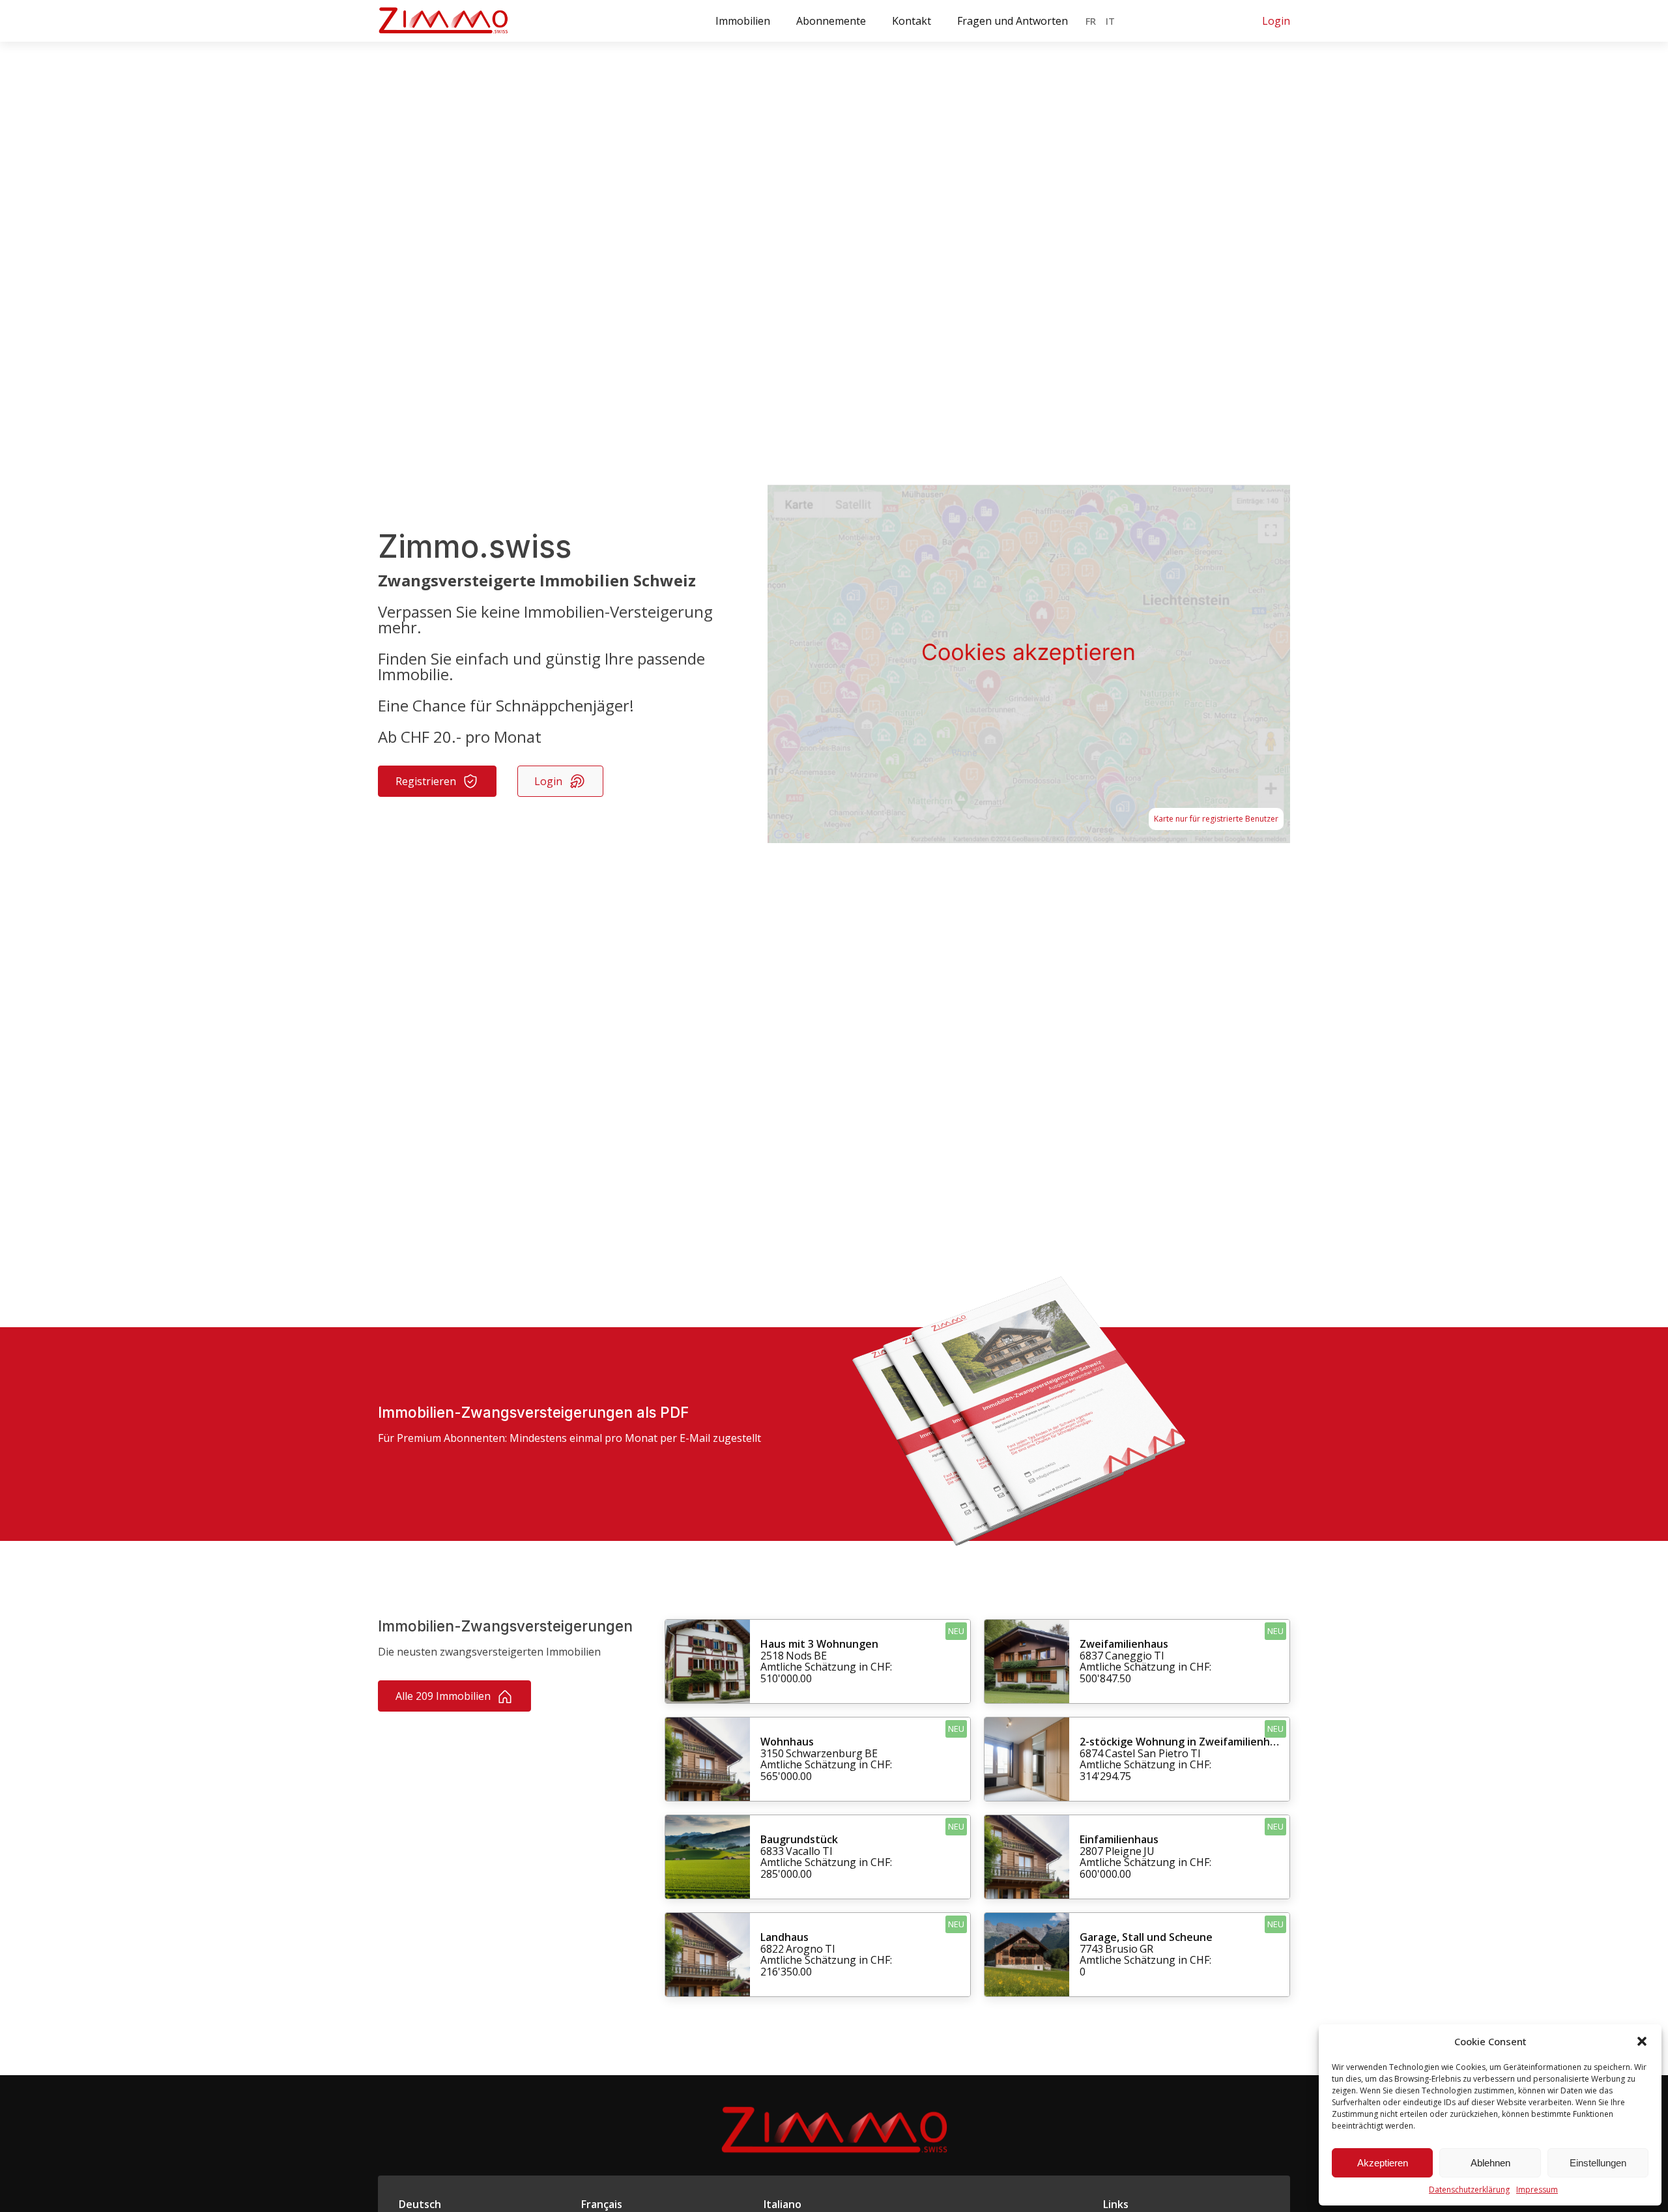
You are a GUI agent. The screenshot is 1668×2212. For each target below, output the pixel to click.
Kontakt (912, 21)
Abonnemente (831, 21)
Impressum (1537, 2190)
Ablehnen (1490, 2163)
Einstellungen (1598, 2163)
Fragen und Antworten (1013, 21)
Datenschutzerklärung (1469, 2190)
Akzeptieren (1383, 2163)
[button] (1642, 2041)
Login (1276, 21)
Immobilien (743, 21)
